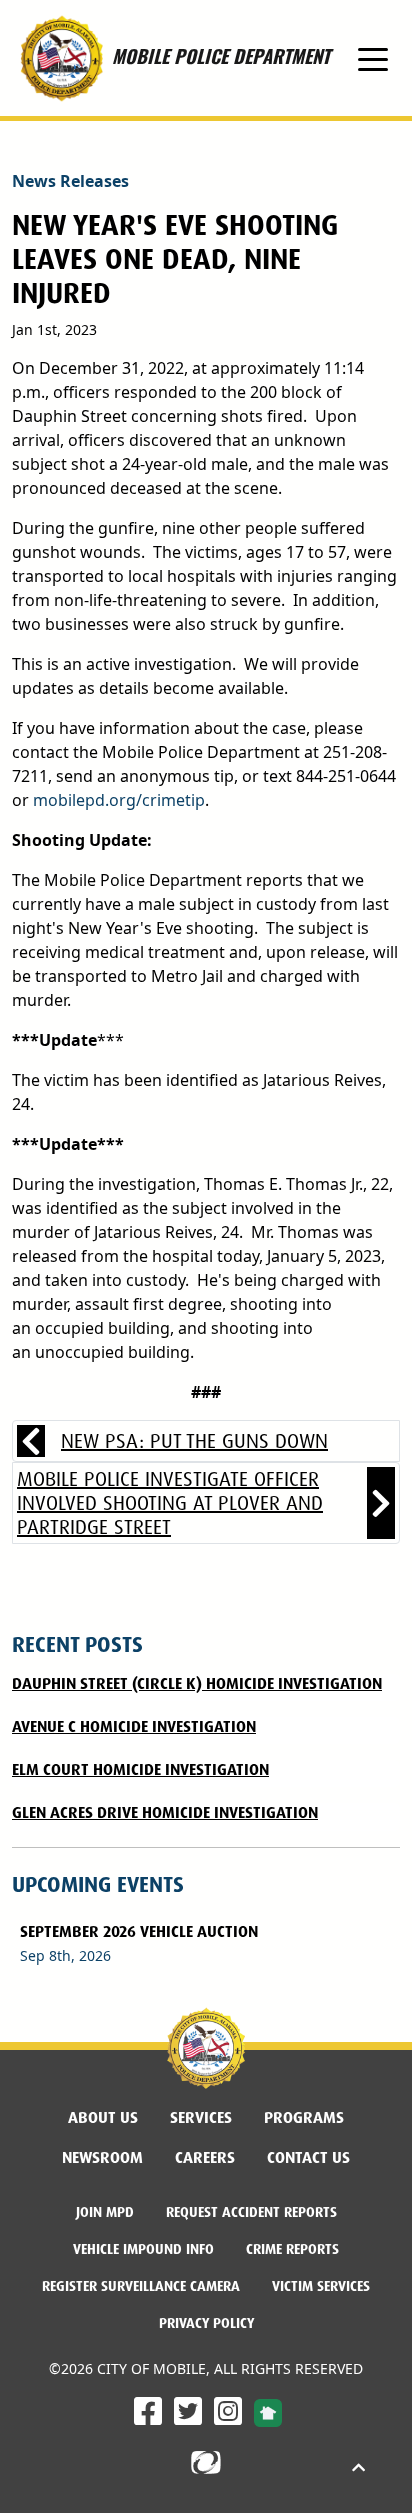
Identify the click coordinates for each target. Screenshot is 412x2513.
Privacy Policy (206, 2323)
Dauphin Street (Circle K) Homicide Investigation (197, 1683)
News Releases (70, 181)
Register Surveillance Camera (141, 2286)
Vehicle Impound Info (143, 2249)
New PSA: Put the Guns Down (194, 1441)
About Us (103, 2117)
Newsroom (102, 2157)
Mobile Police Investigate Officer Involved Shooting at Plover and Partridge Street (170, 1503)
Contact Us (308, 2157)
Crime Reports (292, 2249)
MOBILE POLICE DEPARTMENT (221, 40)
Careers (213, 2157)
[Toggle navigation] (373, 58)
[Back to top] (358, 2468)
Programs (304, 2117)
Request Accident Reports (251, 2212)
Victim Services (321, 2286)
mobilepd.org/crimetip (119, 800)
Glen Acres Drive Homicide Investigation (165, 1812)
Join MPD (113, 2211)
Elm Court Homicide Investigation (140, 1769)
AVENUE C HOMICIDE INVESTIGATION (134, 1726)
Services (201, 2117)
